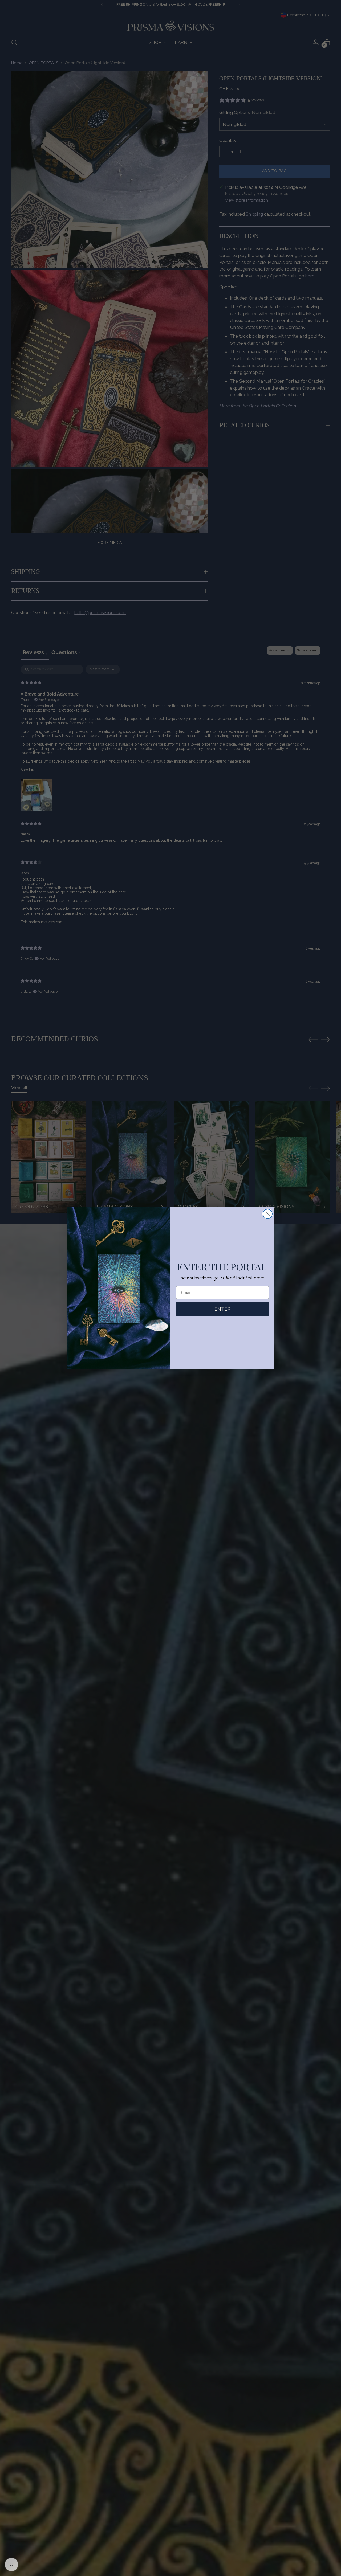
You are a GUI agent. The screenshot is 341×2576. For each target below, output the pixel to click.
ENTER (222, 1309)
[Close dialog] (268, 1214)
